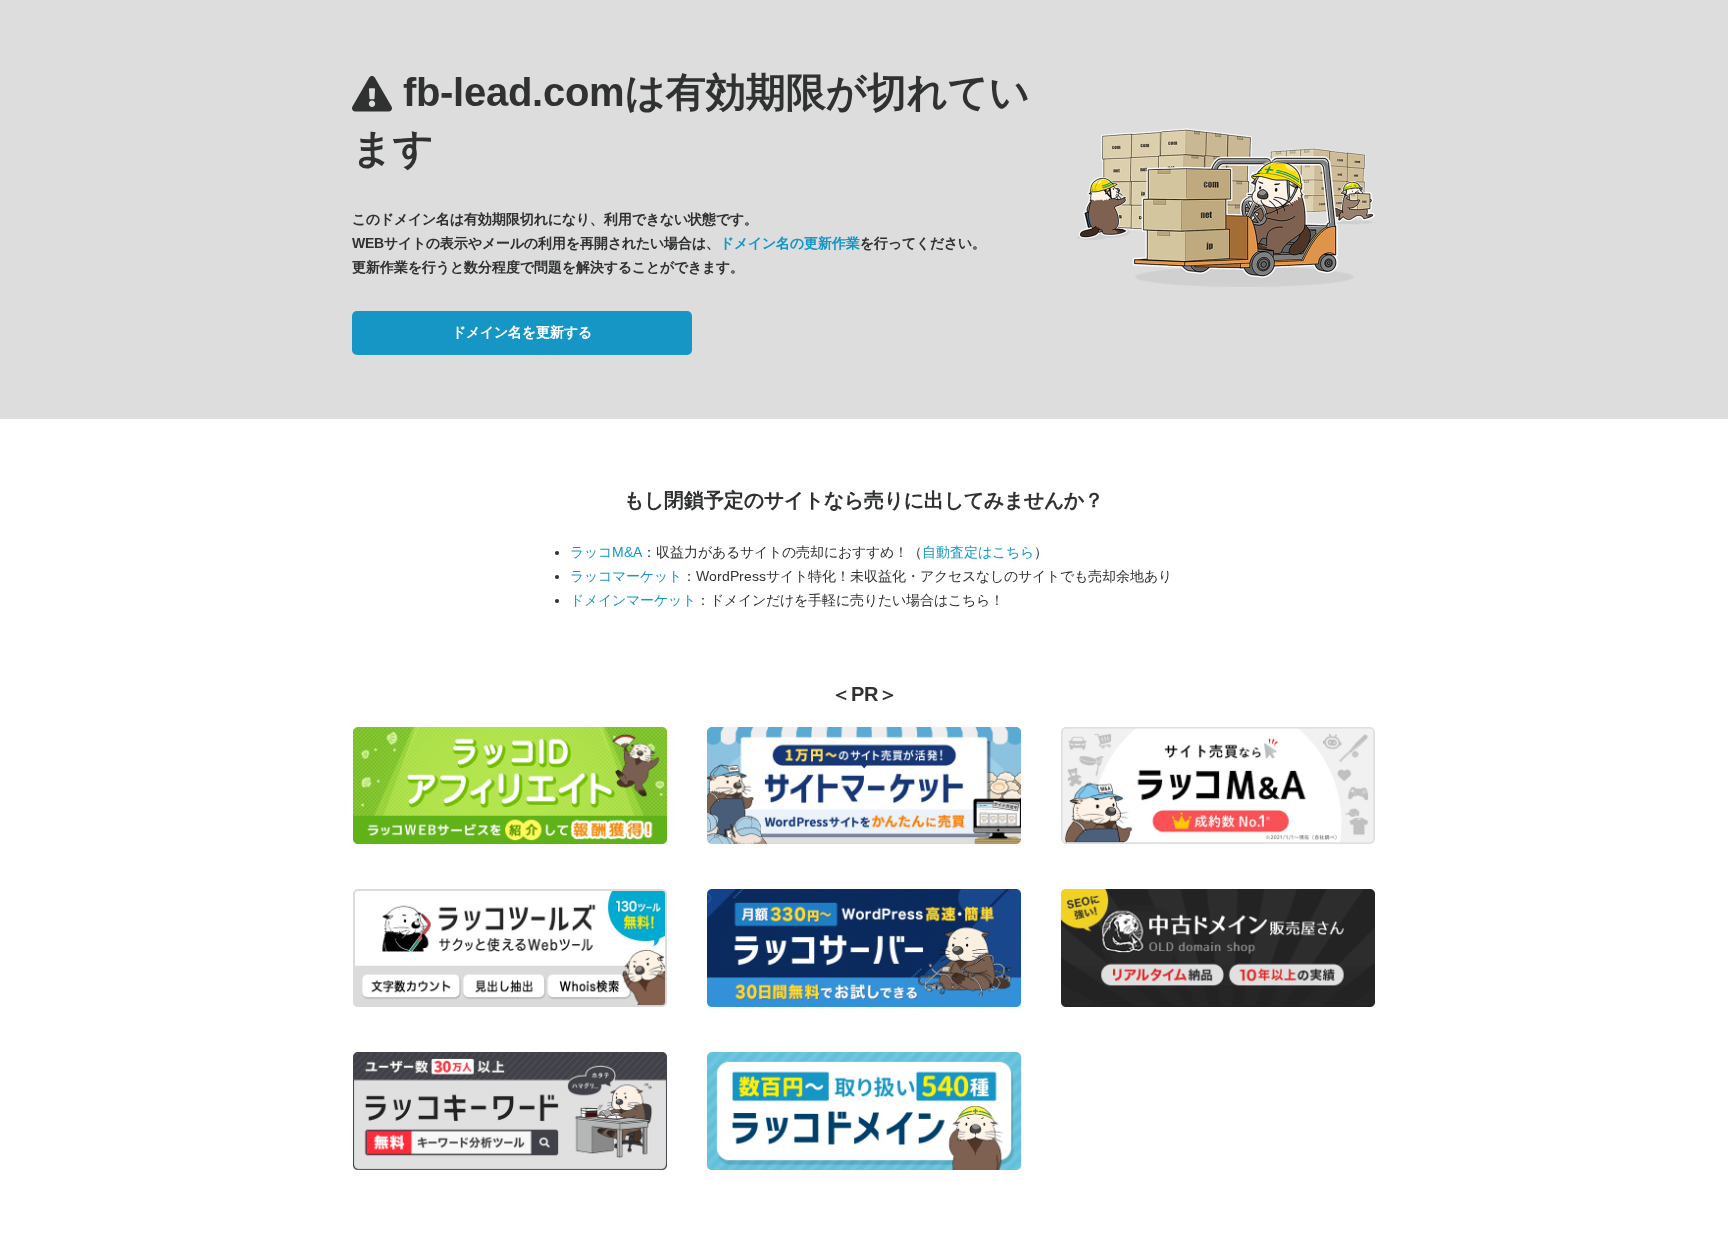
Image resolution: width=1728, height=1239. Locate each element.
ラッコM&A (606, 552)
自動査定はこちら (978, 552)
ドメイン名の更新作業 (790, 243)
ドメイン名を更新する (522, 332)
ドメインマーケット (633, 600)
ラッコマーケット (626, 576)
